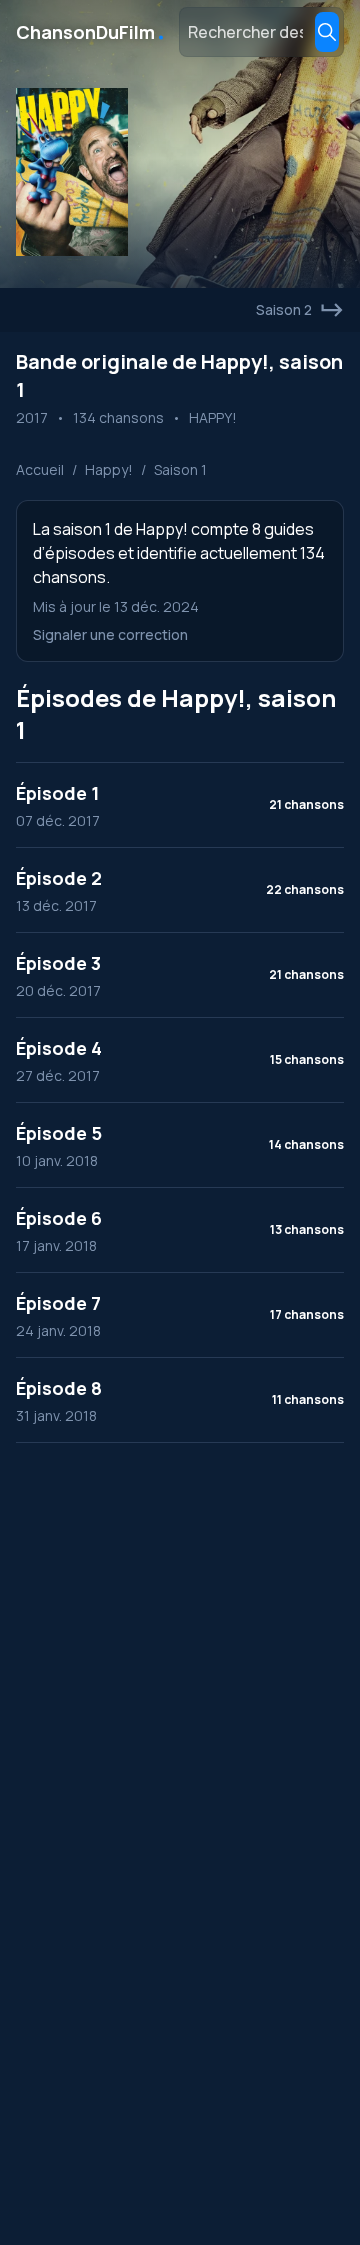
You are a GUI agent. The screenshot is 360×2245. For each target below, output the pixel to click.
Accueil (40, 469)
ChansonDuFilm (91, 32)
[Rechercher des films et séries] (327, 32)
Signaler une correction (110, 634)
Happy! (109, 469)
